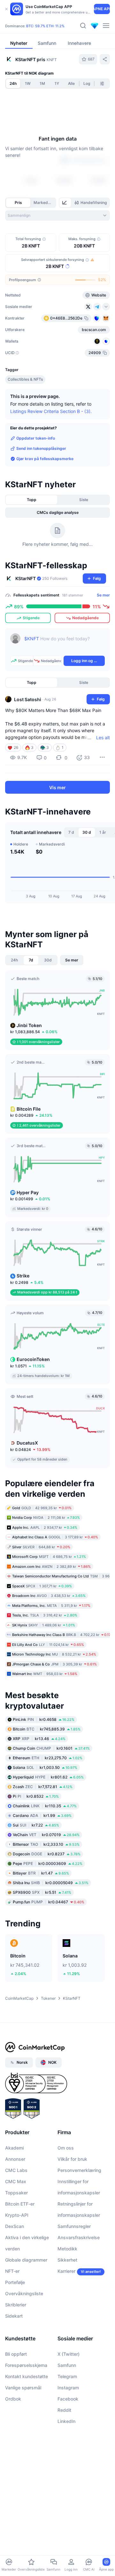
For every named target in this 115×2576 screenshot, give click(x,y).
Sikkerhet (67, 2260)
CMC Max (16, 2181)
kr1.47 (41, 1873)
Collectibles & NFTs (25, 379)
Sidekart (14, 2316)
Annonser (15, 2159)
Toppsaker (16, 2192)
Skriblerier (16, 2304)
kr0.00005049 (51, 1882)
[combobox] (57, 215)
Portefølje (15, 2282)
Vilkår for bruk (72, 2159)
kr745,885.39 (47, 1729)
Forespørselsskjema (26, 2365)
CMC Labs (16, 2170)
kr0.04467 (49, 1902)
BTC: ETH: (45, 26)
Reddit (64, 2410)
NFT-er (12, 2271)
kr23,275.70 (48, 1758)
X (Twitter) (69, 2354)
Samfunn (67, 2365)
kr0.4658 (44, 1719)
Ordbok (13, 2398)
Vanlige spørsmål (23, 2387)
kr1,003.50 (45, 1767)
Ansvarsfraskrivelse (79, 2237)
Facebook (68, 2398)
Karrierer (66, 2271)
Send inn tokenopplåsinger (41, 448)
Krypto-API (17, 2215)
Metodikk (67, 2248)
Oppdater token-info (36, 438)
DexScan (15, 2226)
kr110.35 (45, 1806)
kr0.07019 (46, 1834)
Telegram (67, 2376)
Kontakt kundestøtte (27, 2376)
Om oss (66, 2147)
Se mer (103, 595)
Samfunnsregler (74, 2226)
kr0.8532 (36, 1796)
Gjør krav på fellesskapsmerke (45, 459)
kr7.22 (36, 1825)
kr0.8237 (47, 1854)
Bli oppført (16, 2354)
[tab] (65, 203)
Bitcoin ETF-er (20, 2203)
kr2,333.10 (46, 1844)
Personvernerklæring (79, 2170)
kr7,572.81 (43, 1786)
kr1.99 (42, 1815)
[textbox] (65, 643)
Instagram (68, 2387)
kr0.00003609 (48, 1863)
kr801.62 (48, 1777)
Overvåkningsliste (24, 2293)
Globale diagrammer (26, 2260)
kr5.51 (42, 1892)
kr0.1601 (51, 1748)
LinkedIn (66, 2421)
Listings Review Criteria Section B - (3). (51, 411)
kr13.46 (39, 1738)
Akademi (14, 2147)
